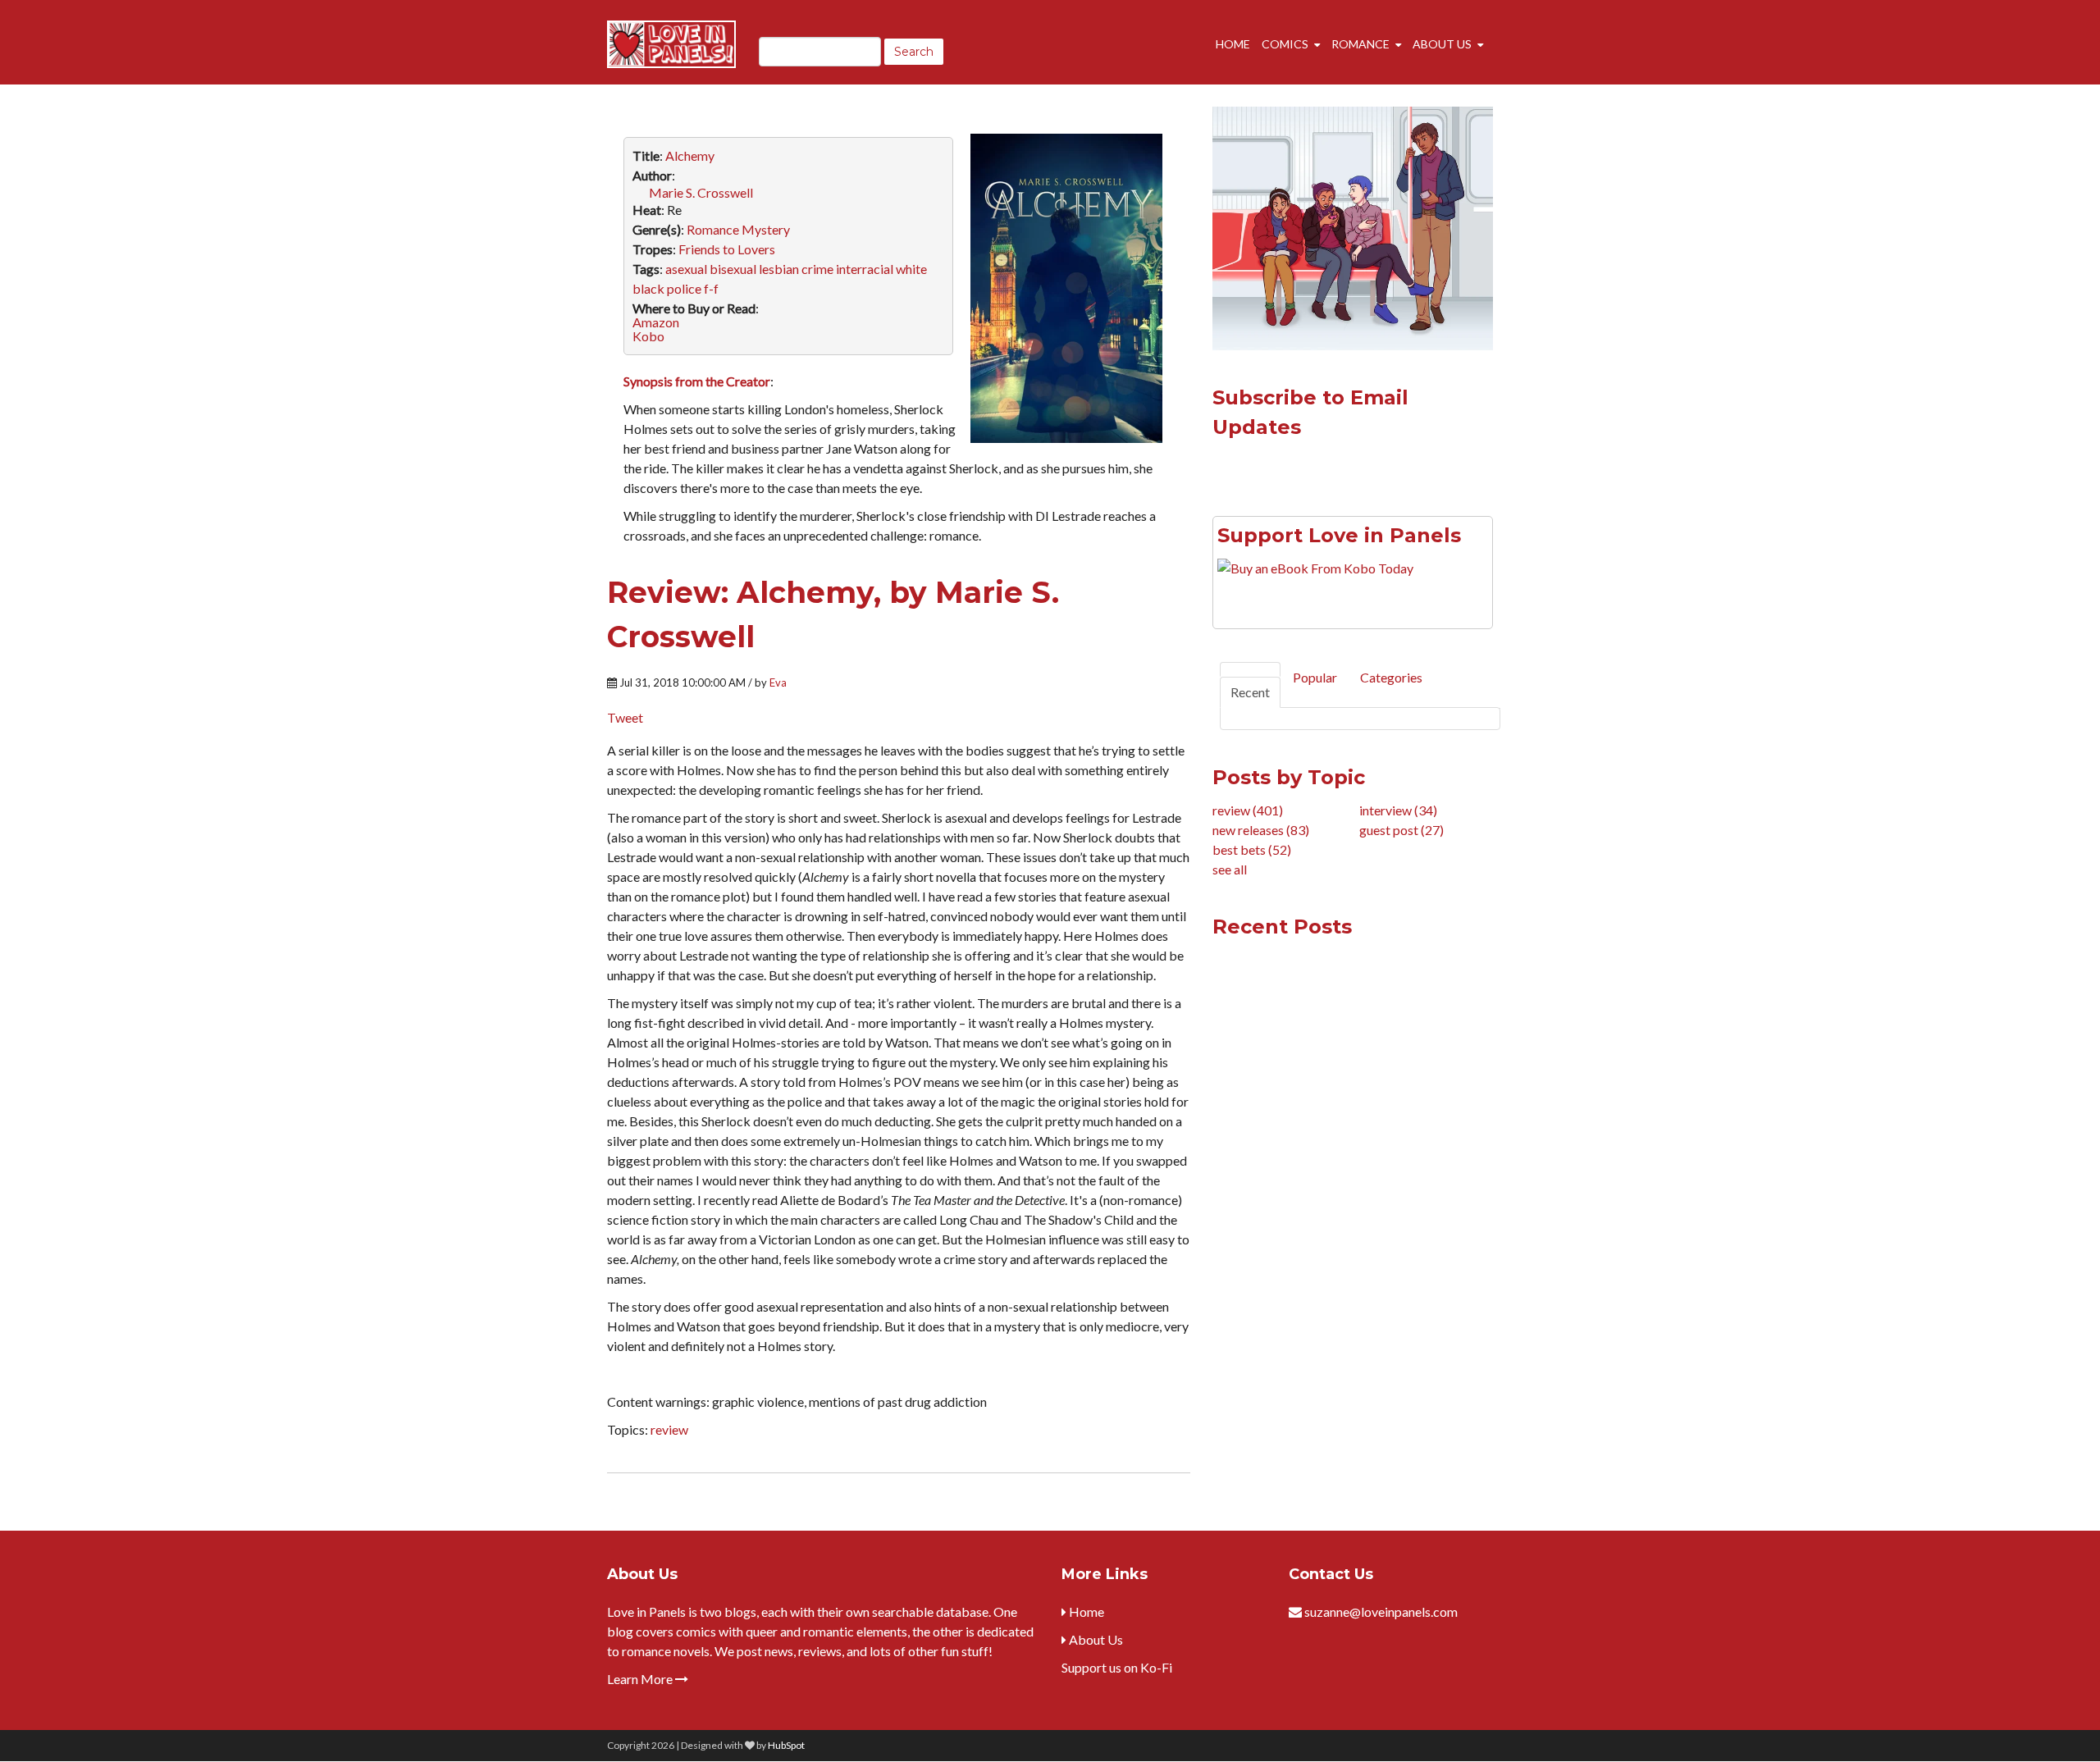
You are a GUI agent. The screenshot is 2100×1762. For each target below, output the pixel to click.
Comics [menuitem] (1285, 44)
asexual (686, 269)
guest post (1402, 830)
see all (1230, 869)
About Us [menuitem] (1442, 44)
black (648, 288)
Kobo (648, 336)
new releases (1261, 830)
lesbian (779, 269)
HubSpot (786, 1745)
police (684, 288)
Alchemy (690, 155)
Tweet (625, 717)
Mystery (766, 229)
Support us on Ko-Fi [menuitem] (1117, 1667)
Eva (778, 682)
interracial (865, 269)
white (911, 269)
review (669, 1429)
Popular (1315, 677)
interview (1398, 810)
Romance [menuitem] (1360, 44)
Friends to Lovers (727, 249)
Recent (1250, 692)
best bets (1252, 849)
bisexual (733, 269)
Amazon (656, 322)
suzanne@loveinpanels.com (1381, 1611)
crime (817, 269)
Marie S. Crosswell (701, 192)
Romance (713, 229)
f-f (711, 288)
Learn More (641, 1679)
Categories (1391, 677)
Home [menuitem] (1233, 44)
